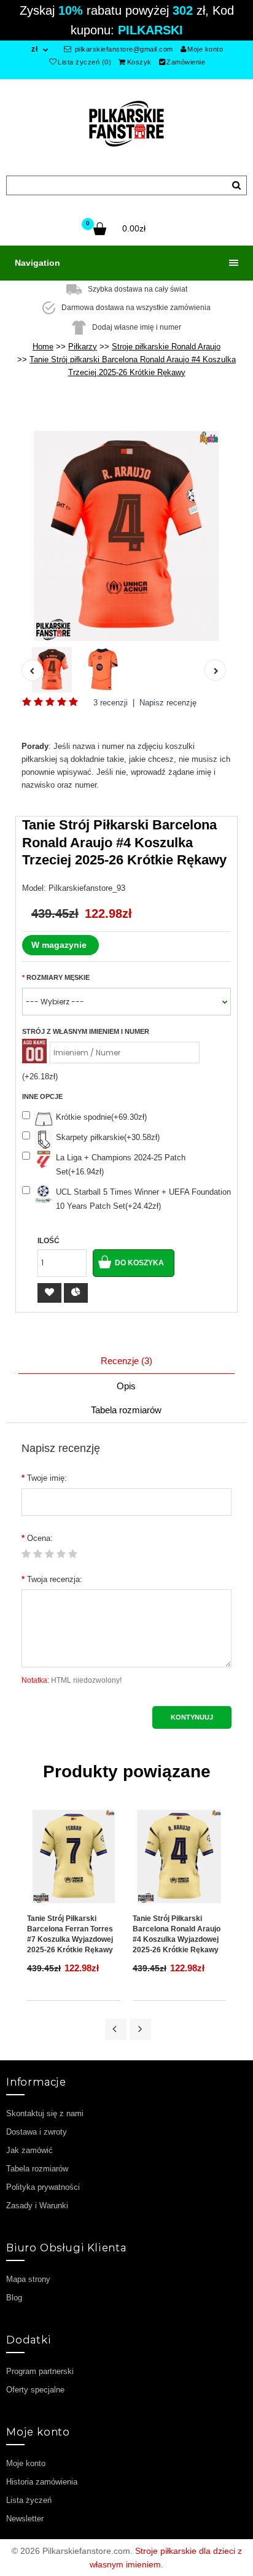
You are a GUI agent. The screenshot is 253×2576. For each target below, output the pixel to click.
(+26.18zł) (40, 1077)
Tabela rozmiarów (126, 1410)
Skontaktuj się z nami (45, 2113)
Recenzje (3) (126, 1361)
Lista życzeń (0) (84, 62)
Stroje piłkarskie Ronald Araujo (166, 347)
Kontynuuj (192, 1717)
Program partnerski (40, 2371)
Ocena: (40, 1538)
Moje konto (205, 49)
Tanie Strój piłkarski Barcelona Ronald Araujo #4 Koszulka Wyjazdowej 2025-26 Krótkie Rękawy (177, 1934)
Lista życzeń (29, 2500)
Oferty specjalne (35, 2390)
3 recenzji (111, 703)
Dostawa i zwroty (37, 2132)
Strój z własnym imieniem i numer (86, 1031)
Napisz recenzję (168, 703)
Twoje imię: (47, 1478)
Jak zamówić (29, 2150)
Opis (126, 1386)
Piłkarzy (83, 347)
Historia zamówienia (42, 2482)
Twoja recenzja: (55, 1579)
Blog (14, 2298)
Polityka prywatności (43, 2187)
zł (34, 49)
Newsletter (25, 2519)
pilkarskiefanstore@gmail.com (123, 49)
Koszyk (139, 62)
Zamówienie (186, 62)
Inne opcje (42, 1096)
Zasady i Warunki (37, 2206)
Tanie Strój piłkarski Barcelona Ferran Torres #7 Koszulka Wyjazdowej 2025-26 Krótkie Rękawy (70, 1934)
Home (43, 347)
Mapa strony (28, 2279)
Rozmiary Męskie (58, 977)
